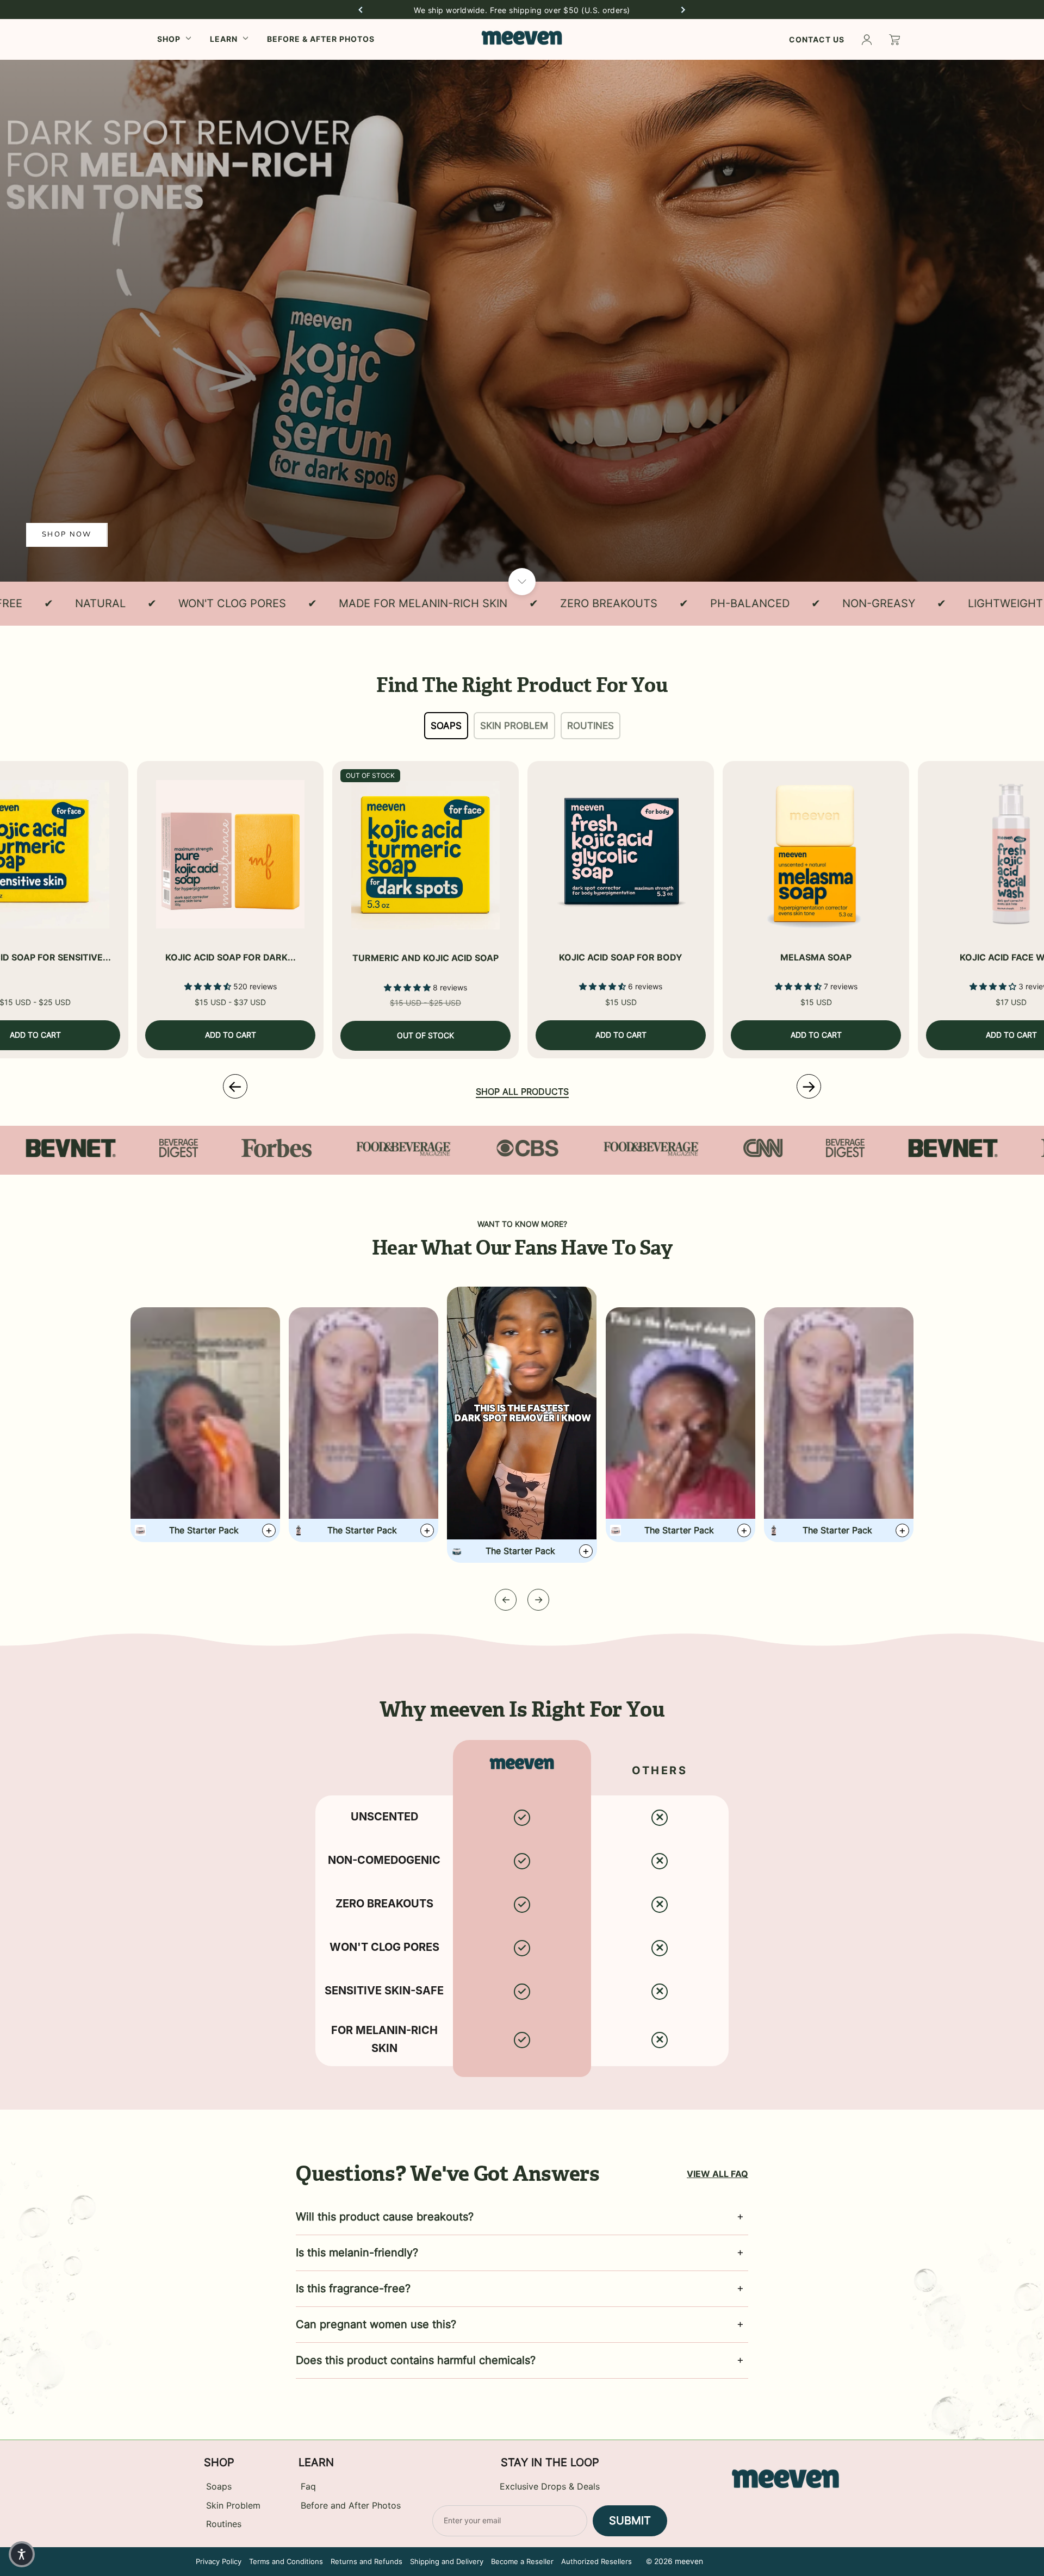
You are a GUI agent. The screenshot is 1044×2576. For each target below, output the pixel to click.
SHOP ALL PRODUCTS (522, 1092)
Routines (591, 726)
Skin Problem (514, 726)
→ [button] (809, 1086)
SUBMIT (630, 2521)
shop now (67, 534)
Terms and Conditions (286, 2561)
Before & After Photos (321, 39)
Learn (224, 39)
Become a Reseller (522, 2561)
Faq (308, 2487)
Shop (169, 39)
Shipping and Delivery (447, 2561)
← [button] (235, 1086)
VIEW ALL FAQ (717, 2174)
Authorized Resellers (596, 2561)
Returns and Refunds (366, 2561)
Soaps (446, 726)
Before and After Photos (351, 2506)
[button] (361, 10)
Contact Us (817, 39)
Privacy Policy (219, 2561)
